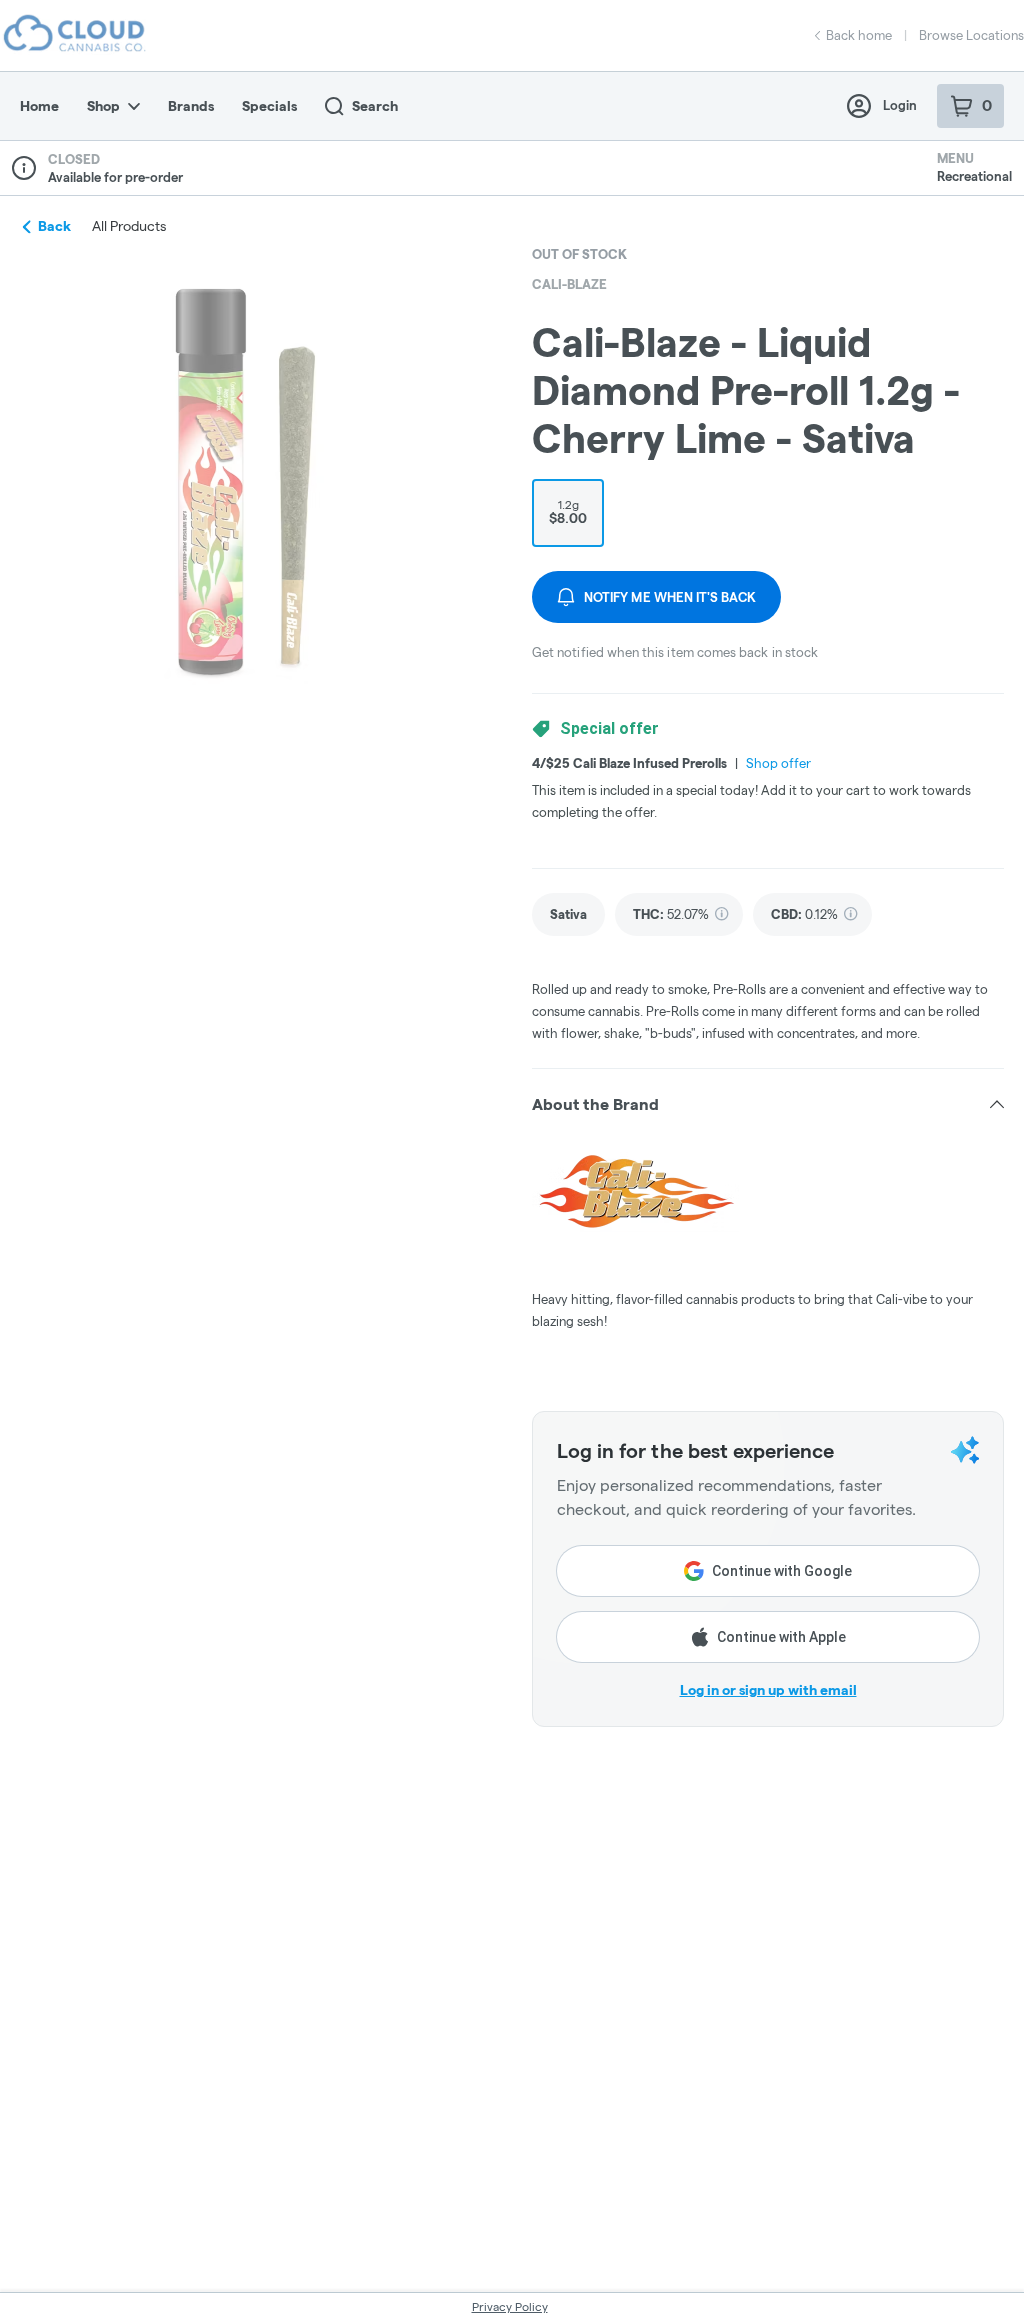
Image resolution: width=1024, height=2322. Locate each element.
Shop (103, 106)
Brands (191, 106)
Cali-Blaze (569, 284)
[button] (768, 1105)
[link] (568, 914)
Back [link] (54, 226)
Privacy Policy (510, 2306)
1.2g (568, 512)
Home (39, 106)
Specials (269, 106)
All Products (129, 226)
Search (375, 106)
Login (900, 105)
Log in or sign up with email (768, 1690)
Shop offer (778, 763)
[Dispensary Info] (24, 168)
